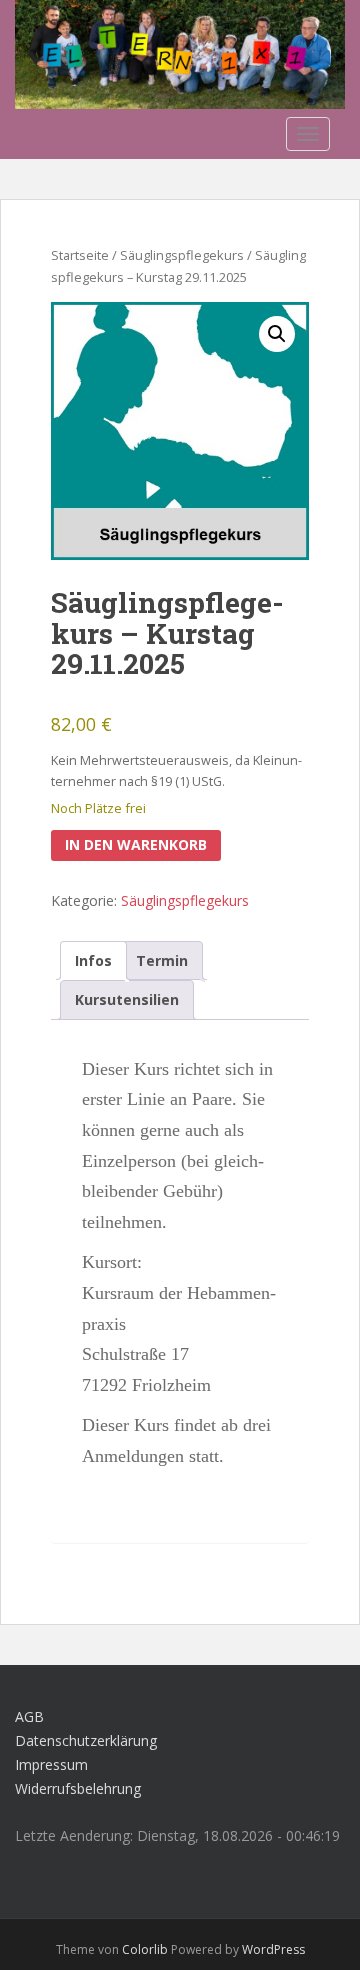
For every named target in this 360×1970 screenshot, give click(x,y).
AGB (29, 1716)
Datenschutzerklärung (86, 1740)
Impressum (51, 1764)
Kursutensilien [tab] (127, 999)
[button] (277, 334)
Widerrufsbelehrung (78, 1788)
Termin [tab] (162, 960)
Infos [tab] (93, 960)
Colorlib (145, 1949)
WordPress (273, 1949)
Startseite (80, 255)
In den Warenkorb (136, 844)
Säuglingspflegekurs (182, 255)
